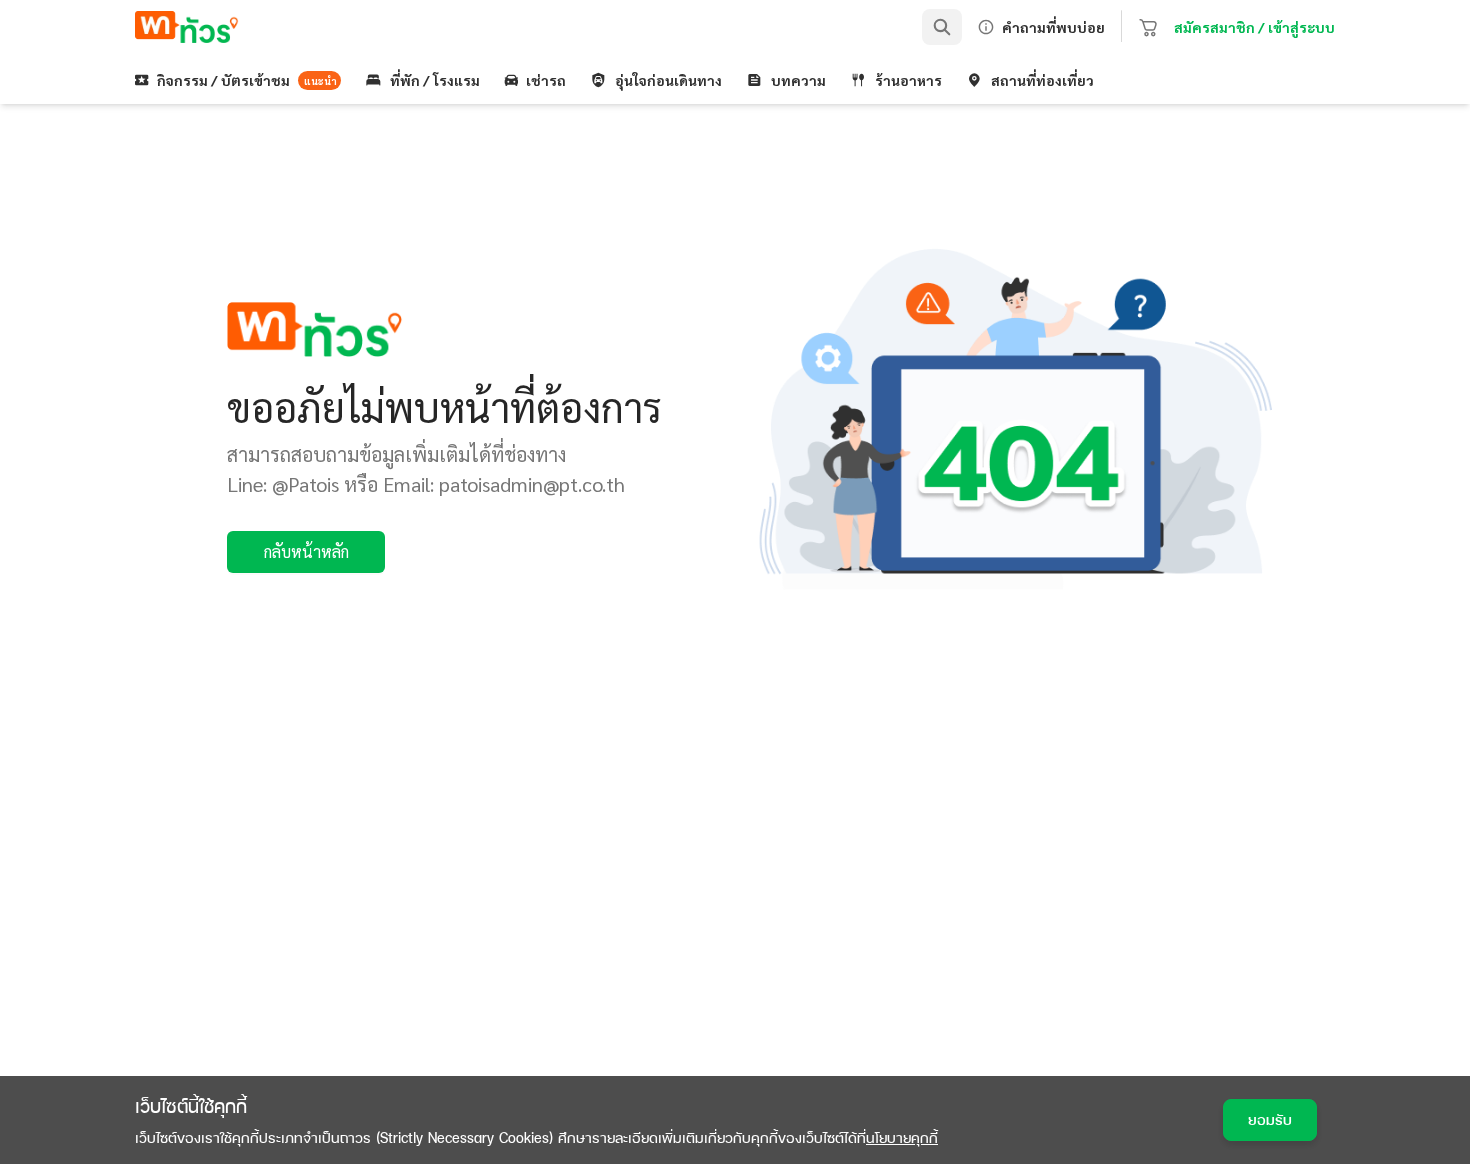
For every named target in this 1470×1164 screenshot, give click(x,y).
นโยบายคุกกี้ (902, 1137)
